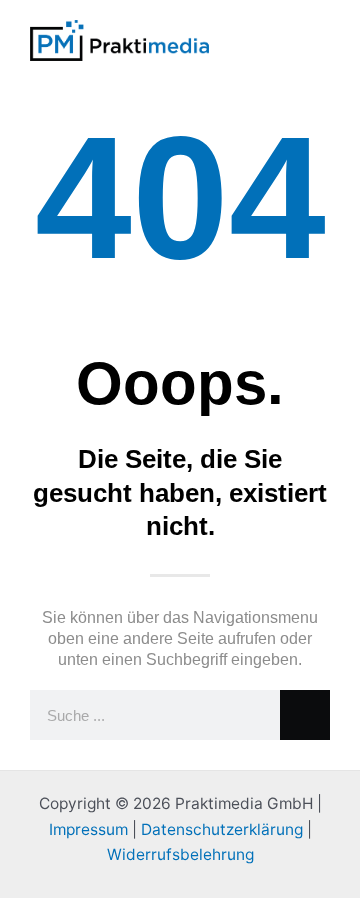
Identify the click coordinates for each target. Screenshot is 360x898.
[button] (277, 41)
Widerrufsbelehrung (180, 854)
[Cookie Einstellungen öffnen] (36, 872)
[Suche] (305, 715)
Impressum (88, 829)
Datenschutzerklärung (222, 829)
